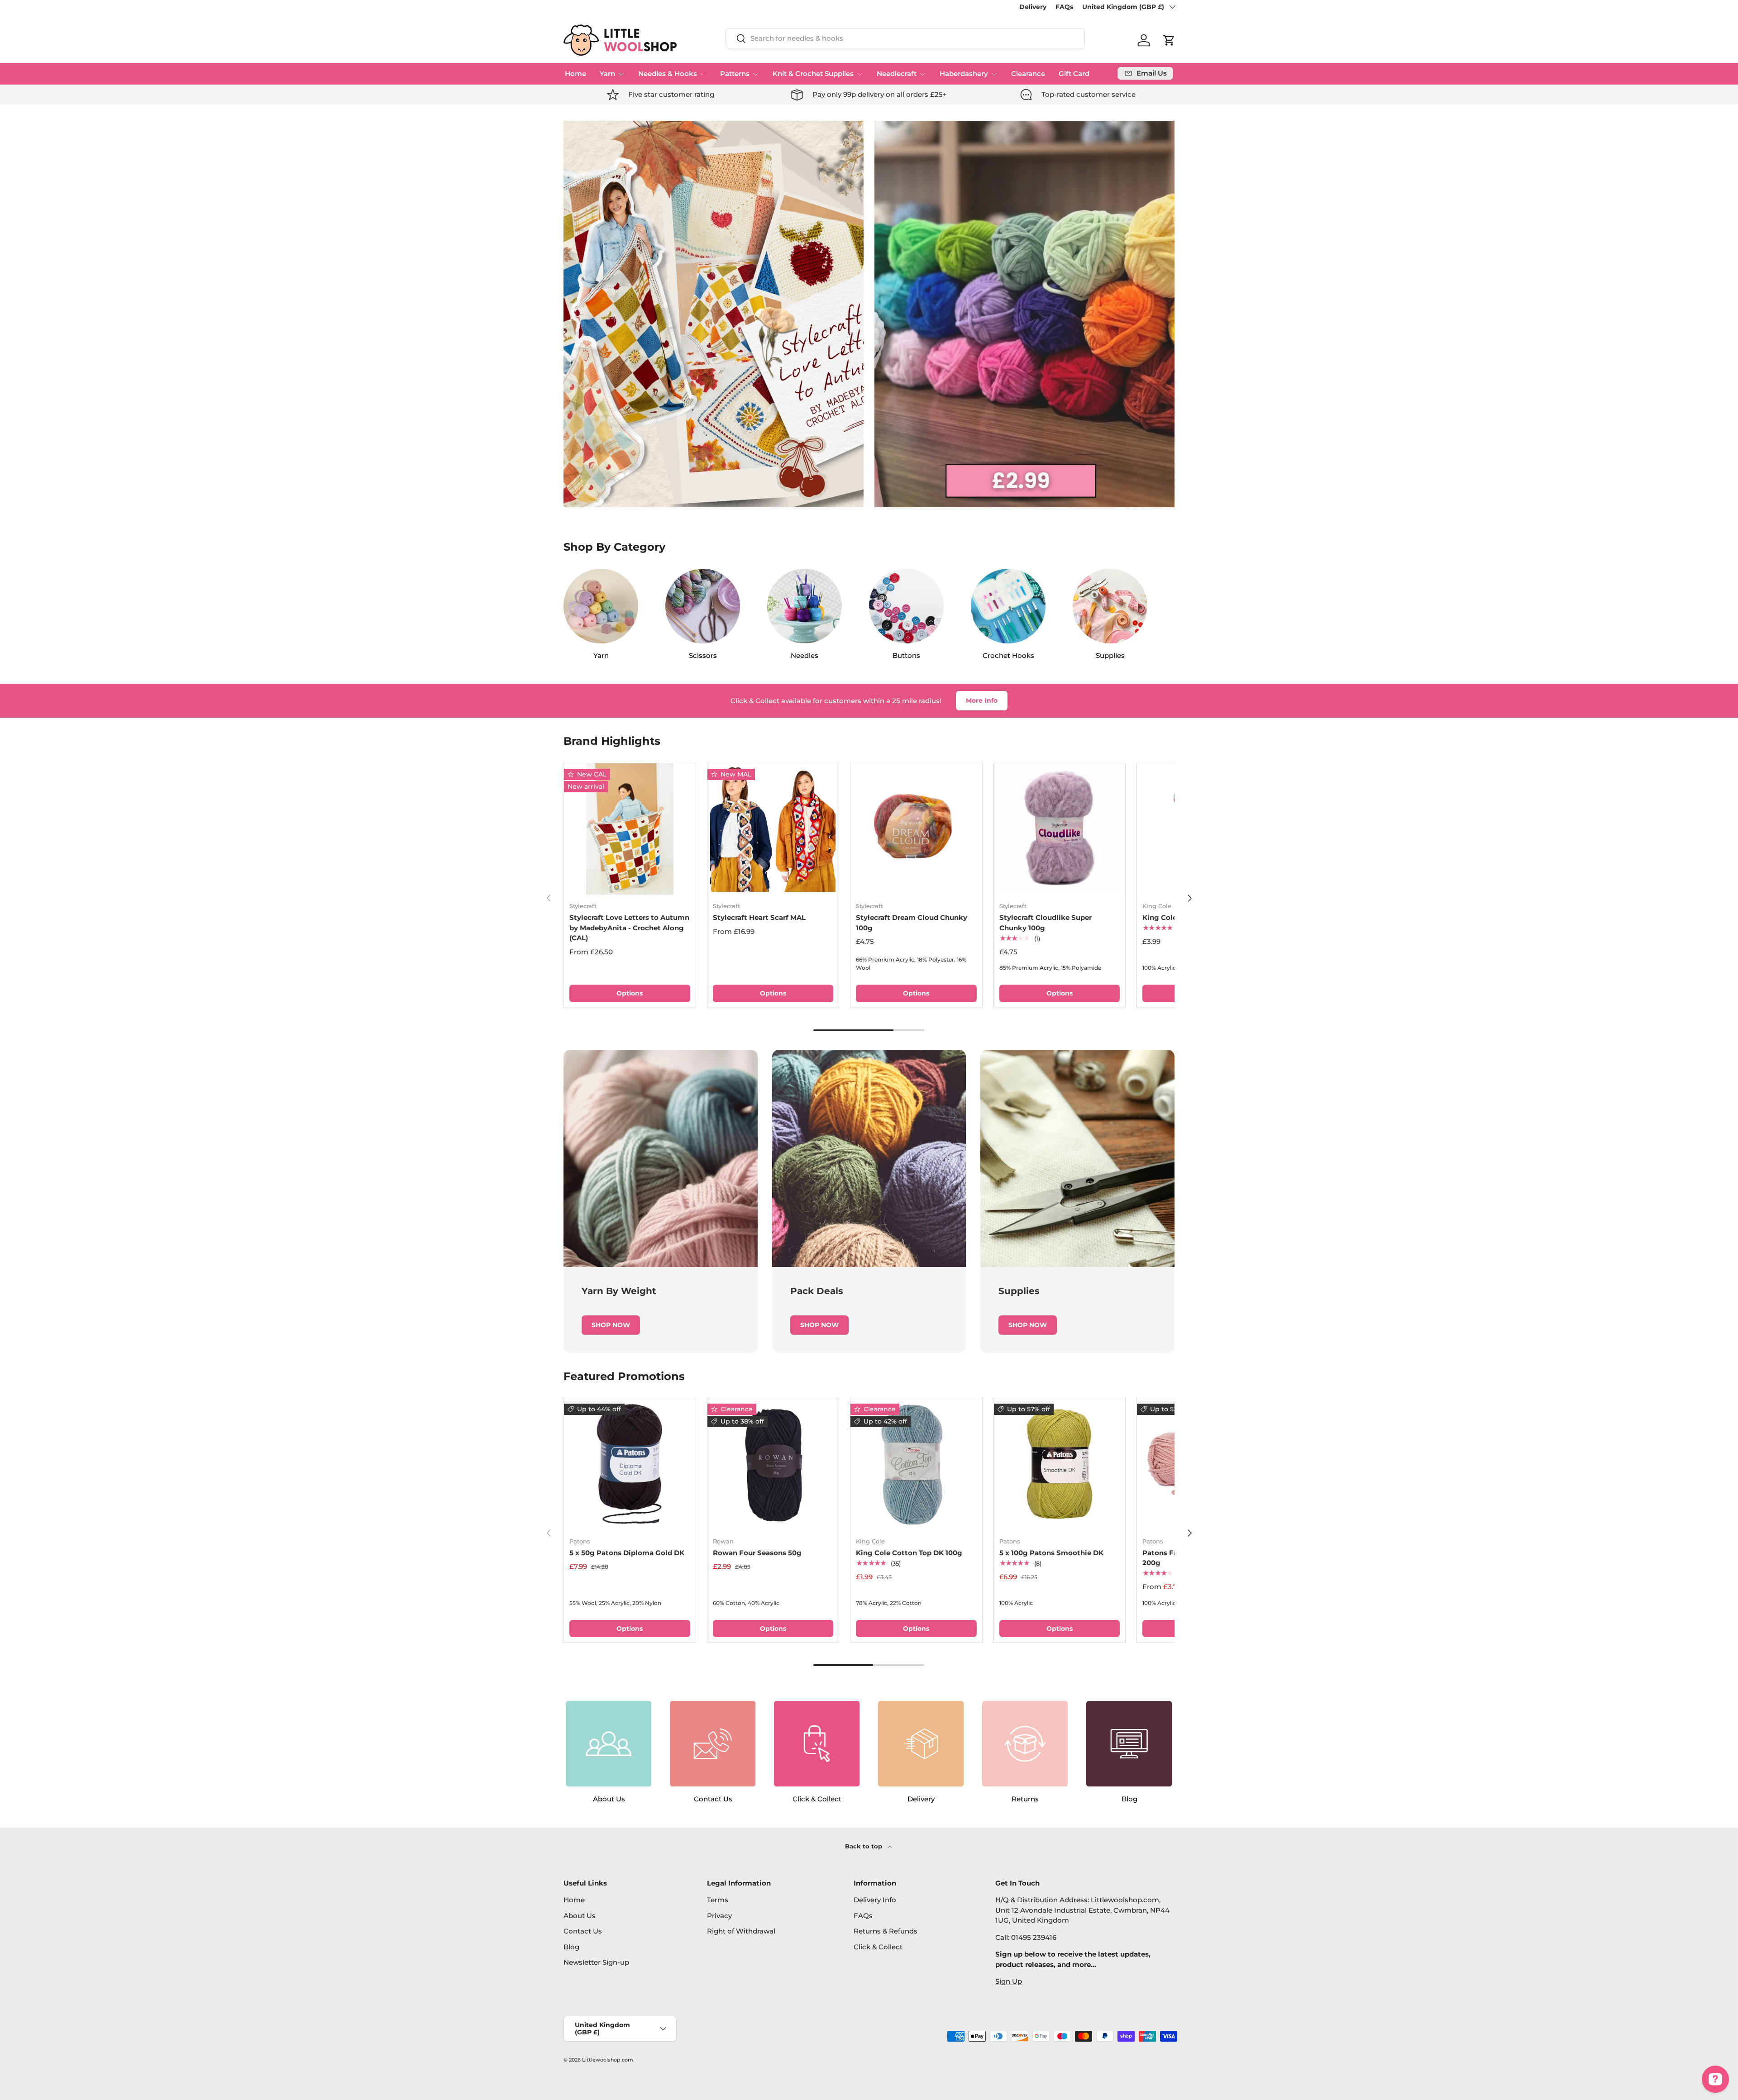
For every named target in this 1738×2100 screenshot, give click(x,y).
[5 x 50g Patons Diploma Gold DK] (630, 1464)
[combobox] (905, 38)
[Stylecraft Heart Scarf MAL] (773, 829)
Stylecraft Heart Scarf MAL (759, 917)
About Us (580, 1916)
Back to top (864, 1846)
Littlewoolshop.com (608, 2060)
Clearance (1028, 74)
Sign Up (1009, 1981)
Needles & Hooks (668, 74)
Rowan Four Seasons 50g (757, 1553)
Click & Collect (878, 1947)
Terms (718, 1900)
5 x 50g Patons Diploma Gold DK (627, 1553)
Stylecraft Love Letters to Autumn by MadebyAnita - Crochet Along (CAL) (629, 928)
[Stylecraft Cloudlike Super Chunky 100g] (1060, 829)
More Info (982, 700)
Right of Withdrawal (741, 1931)
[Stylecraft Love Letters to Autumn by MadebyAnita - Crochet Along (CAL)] (630, 829)
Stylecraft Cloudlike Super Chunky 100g (1046, 923)
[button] (1169, 40)
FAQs (1064, 7)
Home (575, 74)
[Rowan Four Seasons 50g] (773, 1464)
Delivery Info (875, 1900)
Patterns (735, 74)
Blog (571, 1947)
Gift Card (1074, 74)
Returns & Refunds (886, 1931)
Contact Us (583, 1931)
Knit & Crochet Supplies (813, 74)
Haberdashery (964, 74)
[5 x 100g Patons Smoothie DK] (1060, 1464)
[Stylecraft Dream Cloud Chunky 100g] (916, 829)
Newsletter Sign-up (596, 1962)
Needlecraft (897, 74)
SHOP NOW (611, 1325)
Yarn (607, 74)
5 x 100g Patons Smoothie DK (1051, 1553)
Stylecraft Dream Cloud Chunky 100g (912, 923)
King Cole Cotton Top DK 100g (909, 1553)
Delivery (1033, 7)
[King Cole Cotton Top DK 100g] (916, 1464)
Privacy (719, 1916)
